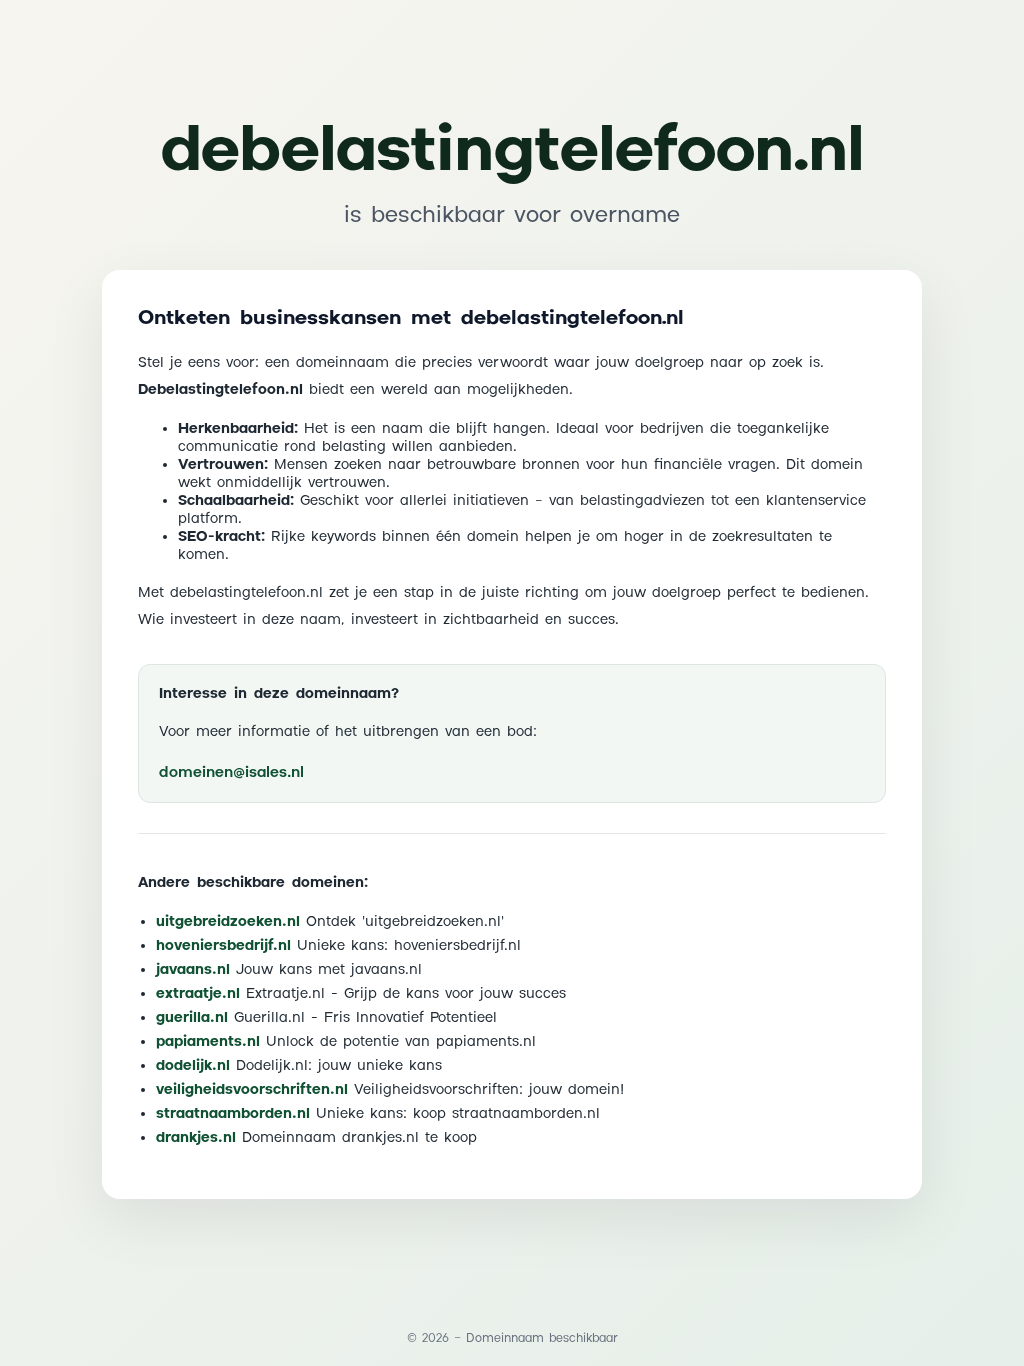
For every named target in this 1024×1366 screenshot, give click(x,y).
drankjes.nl (196, 1138)
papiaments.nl (208, 1042)
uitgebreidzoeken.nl (228, 922)
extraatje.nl (198, 994)
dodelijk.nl (193, 1066)
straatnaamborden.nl (233, 1114)
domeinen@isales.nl (231, 772)
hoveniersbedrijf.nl (223, 946)
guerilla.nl (192, 1018)
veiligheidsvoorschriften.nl (252, 1090)
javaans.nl (193, 970)
